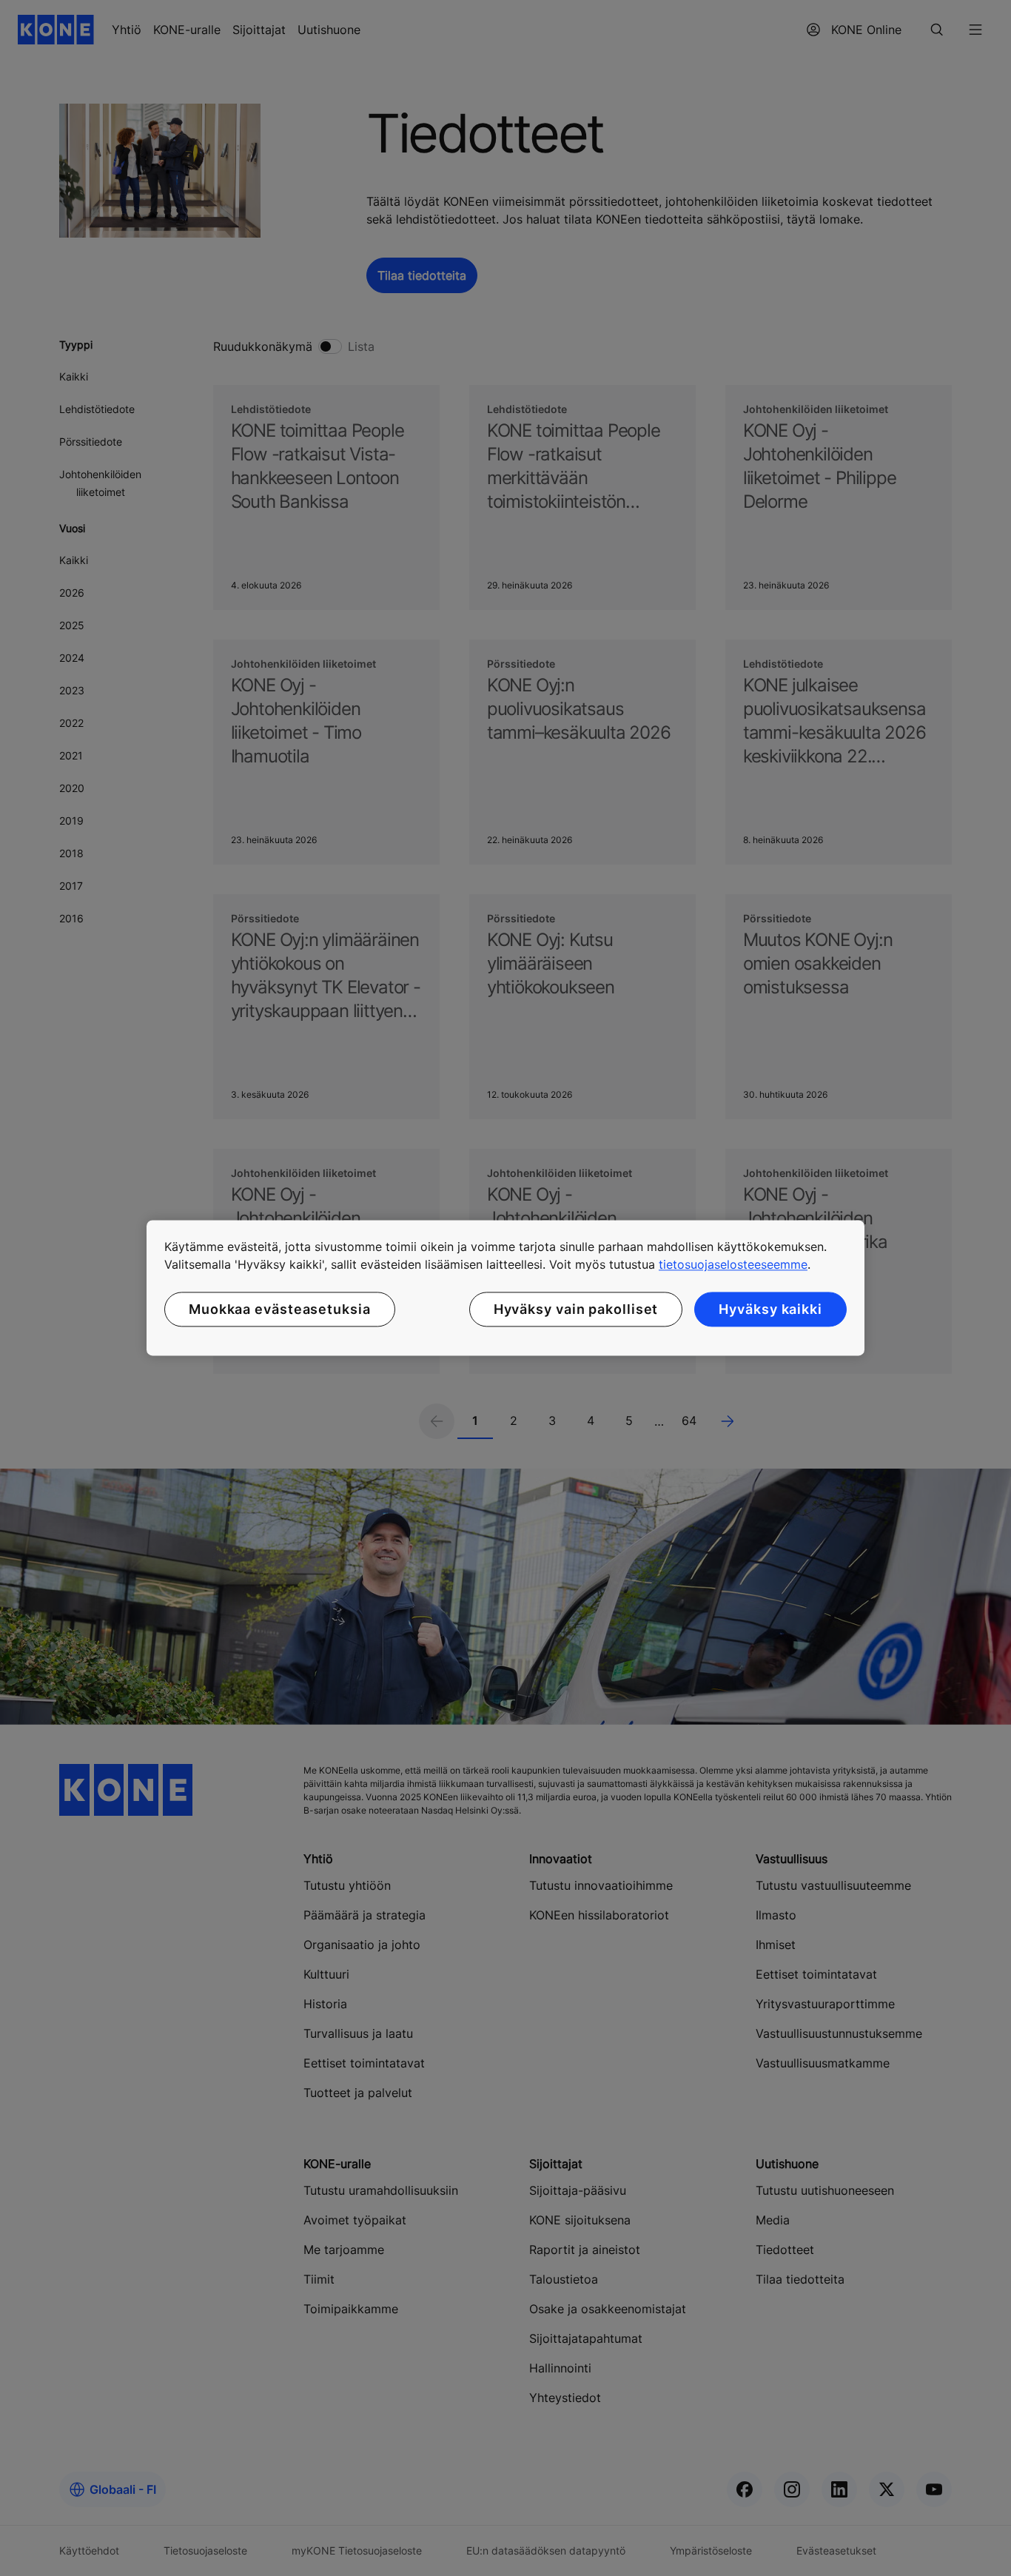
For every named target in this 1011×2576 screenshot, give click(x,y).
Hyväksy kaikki (770, 1309)
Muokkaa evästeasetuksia (280, 1309)
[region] (505, 1288)
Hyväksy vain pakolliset (576, 1309)
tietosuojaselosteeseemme (733, 1264)
